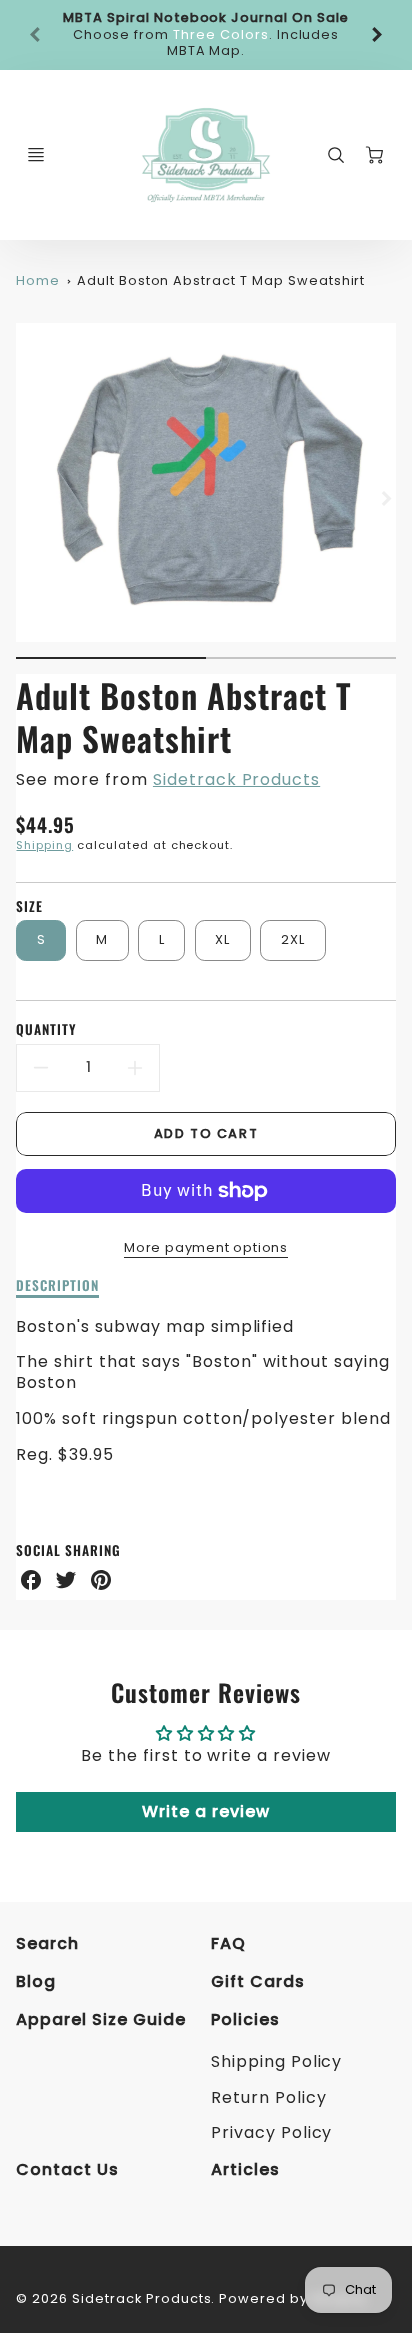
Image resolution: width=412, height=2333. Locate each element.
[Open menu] (36, 155)
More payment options (206, 1247)
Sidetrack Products (236, 779)
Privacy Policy (271, 2132)
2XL (293, 939)
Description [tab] (57, 1286)
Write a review (205, 1811)
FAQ (228, 1943)
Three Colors (221, 34)
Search (47, 1943)
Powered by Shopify (292, 2298)
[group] (205, 35)
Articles (245, 2169)
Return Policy (268, 2097)
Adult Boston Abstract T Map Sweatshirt (221, 280)
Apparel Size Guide (100, 2019)
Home (38, 280)
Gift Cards (258, 1981)
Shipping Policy (276, 2061)
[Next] (376, 35)
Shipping (44, 845)
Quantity (46, 1029)
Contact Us (67, 2169)
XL (223, 939)
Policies (245, 2019)
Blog (36, 1981)
